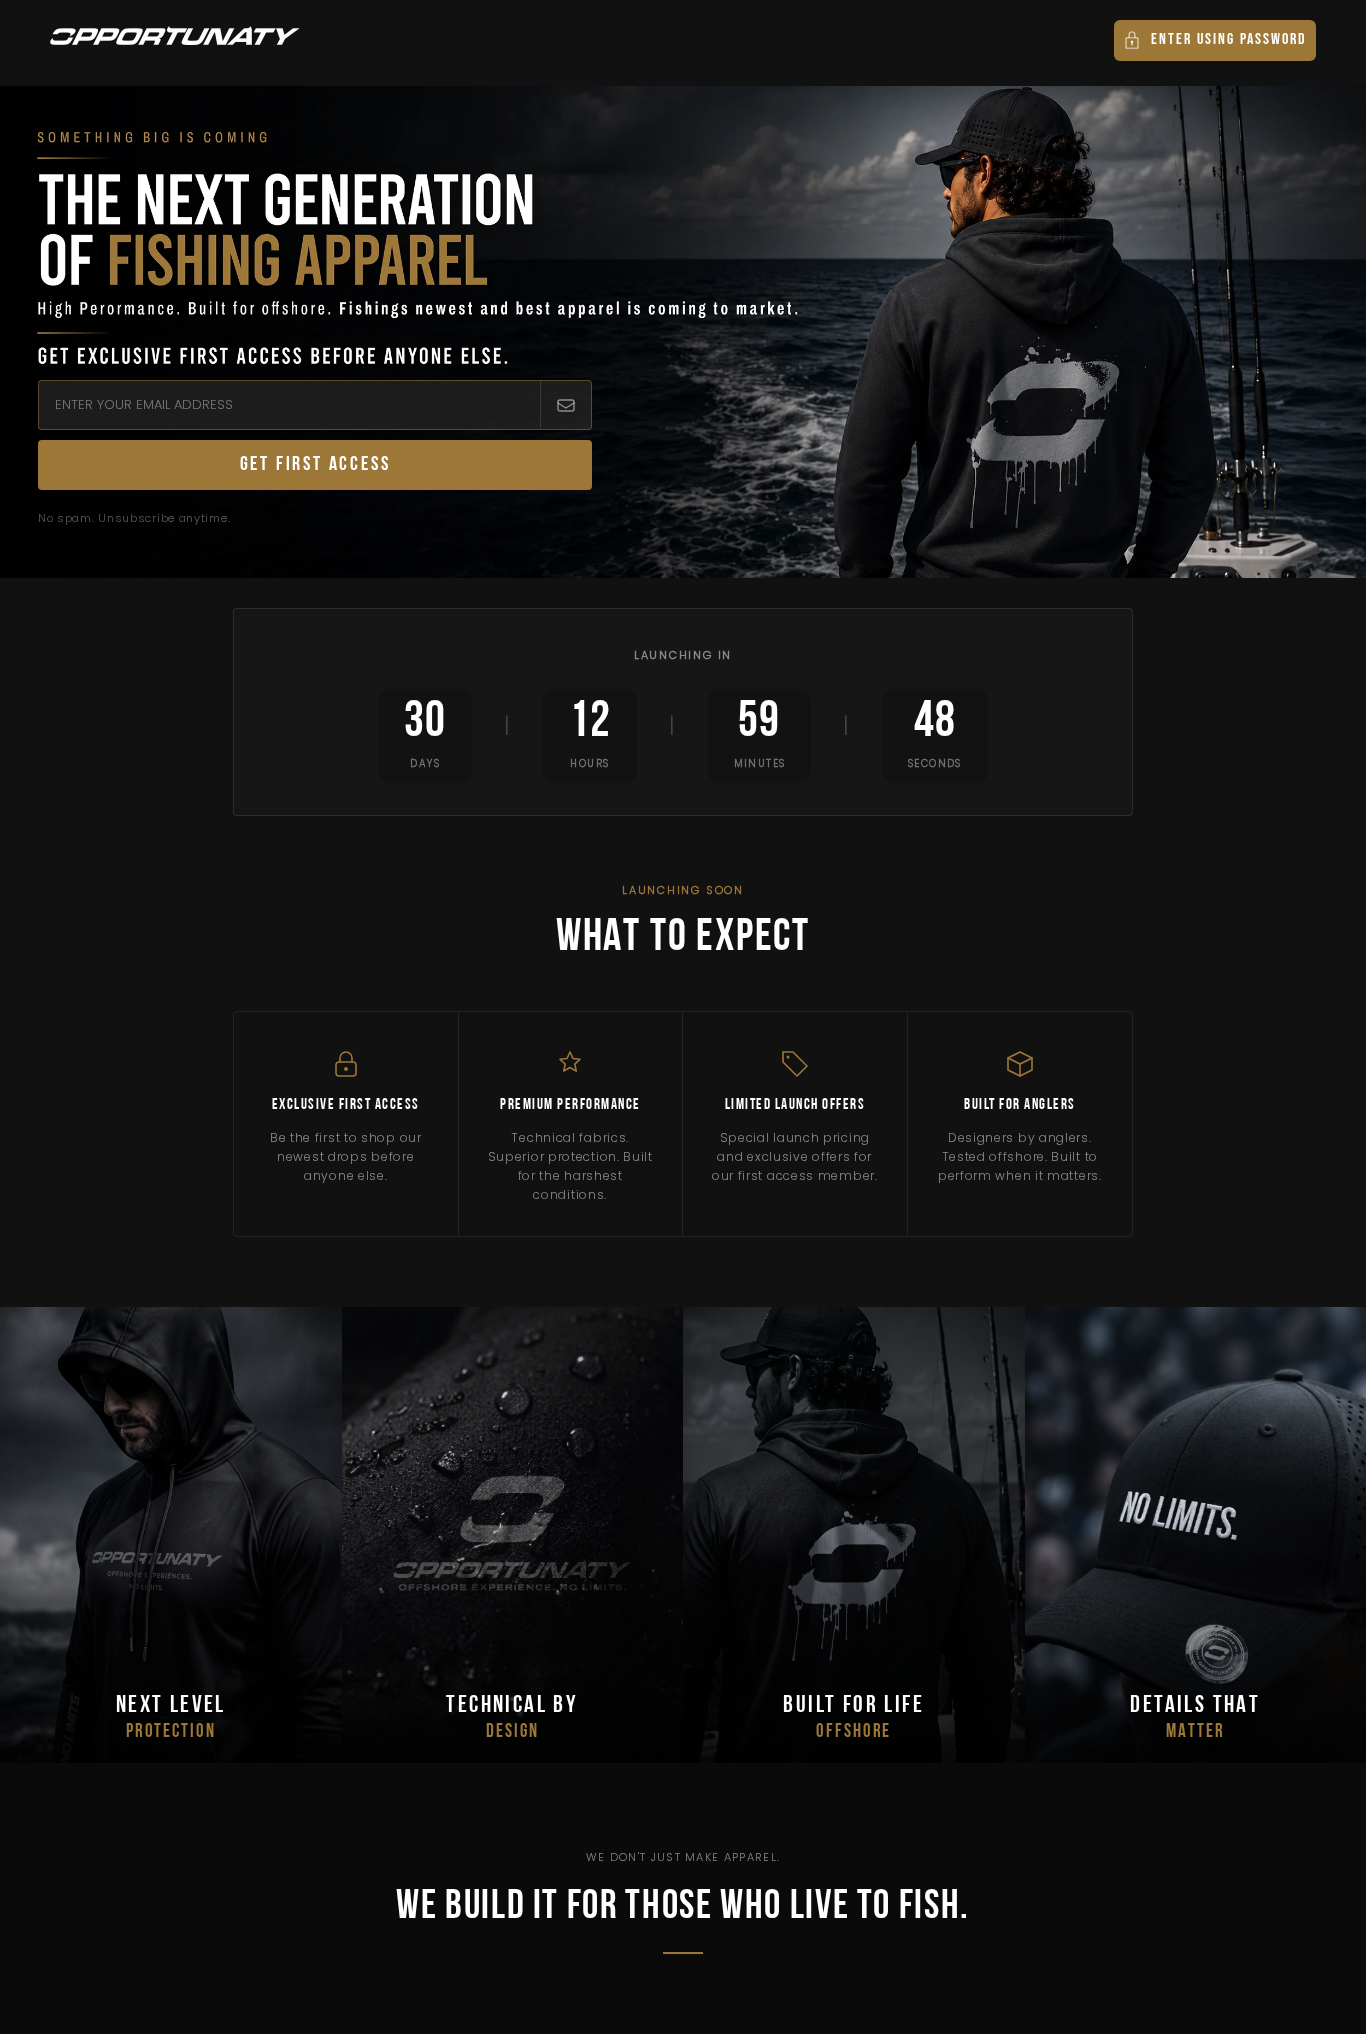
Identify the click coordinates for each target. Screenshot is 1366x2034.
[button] (1215, 40)
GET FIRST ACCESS (315, 465)
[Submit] (565, 405)
